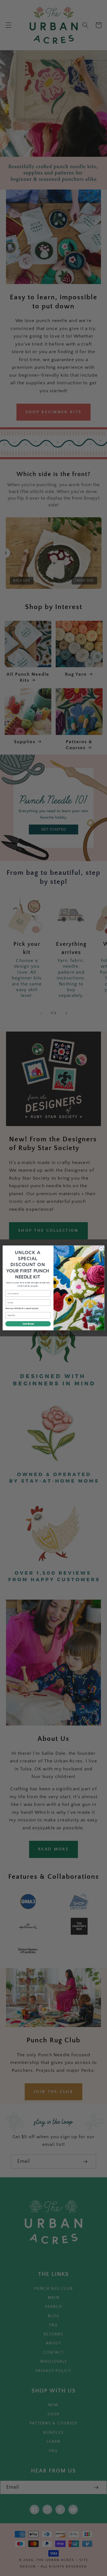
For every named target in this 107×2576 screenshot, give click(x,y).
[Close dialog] (101, 1249)
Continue (28, 1324)
